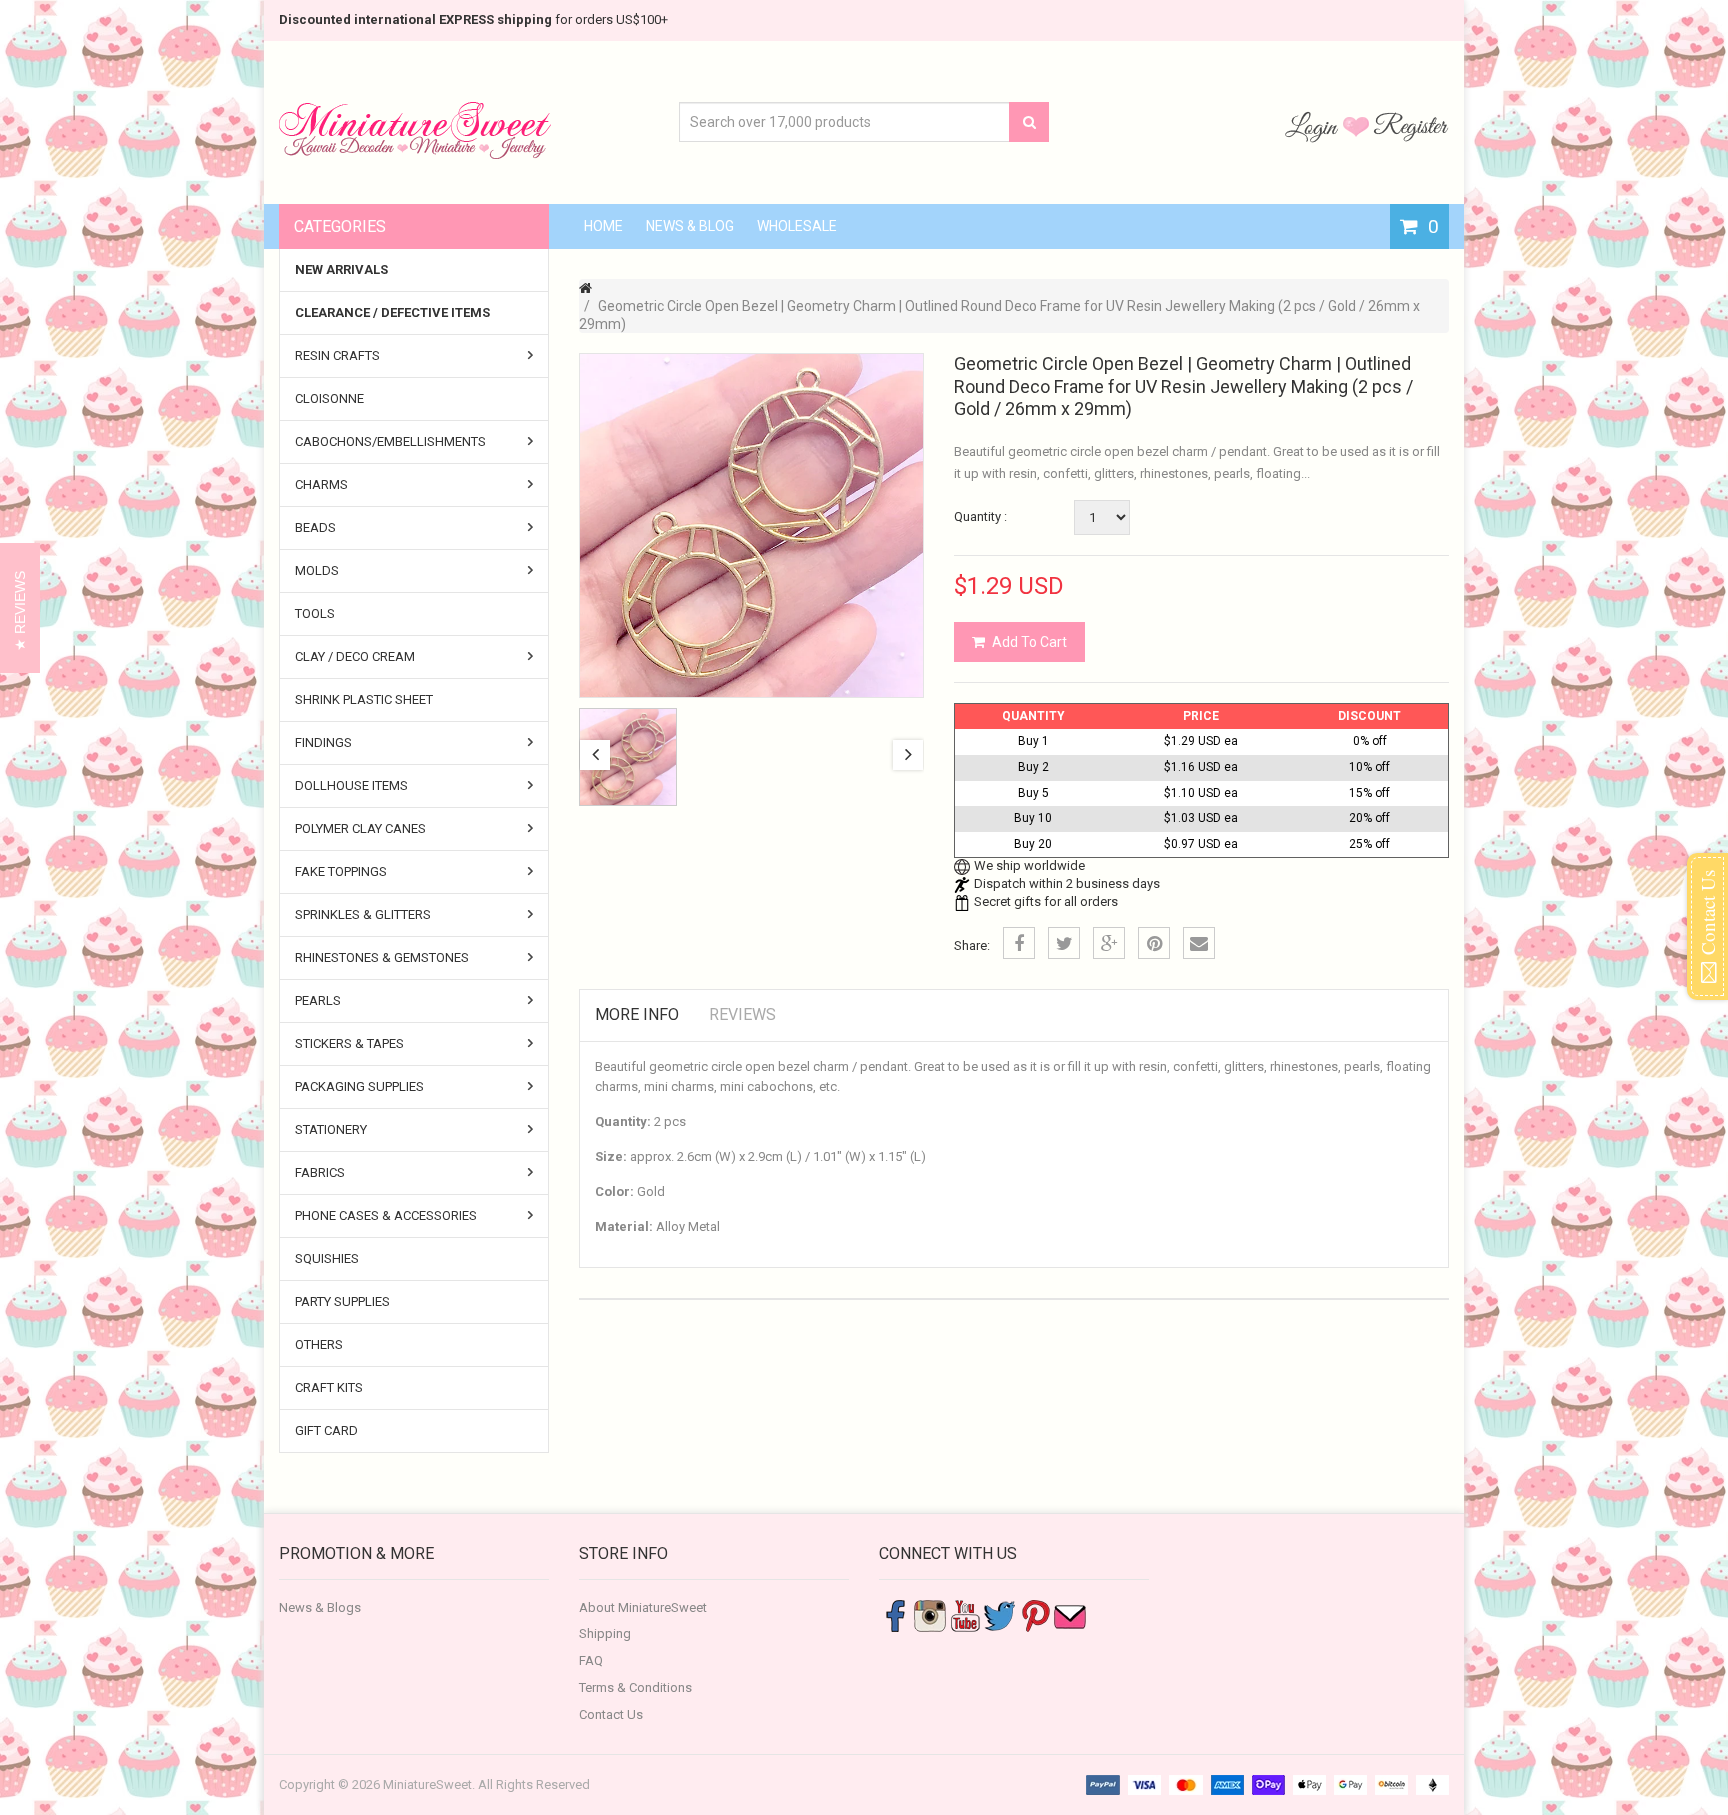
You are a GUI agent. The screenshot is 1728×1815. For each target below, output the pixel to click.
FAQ (591, 1660)
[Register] (1411, 126)
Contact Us (611, 1714)
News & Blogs (320, 1607)
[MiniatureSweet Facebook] (895, 1614)
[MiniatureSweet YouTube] (965, 1614)
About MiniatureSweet (643, 1607)
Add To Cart (1029, 642)
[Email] (1199, 943)
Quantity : (980, 516)
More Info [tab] (637, 1014)
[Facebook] (1019, 943)
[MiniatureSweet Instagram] (930, 1614)
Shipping (605, 1633)
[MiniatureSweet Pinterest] (1035, 1614)
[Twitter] (1064, 943)
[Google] (1109, 943)
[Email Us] (1070, 1614)
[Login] (1314, 126)
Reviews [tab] (742, 1014)
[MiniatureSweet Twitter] (1000, 1614)
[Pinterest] (1154, 943)
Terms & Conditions (635, 1687)
